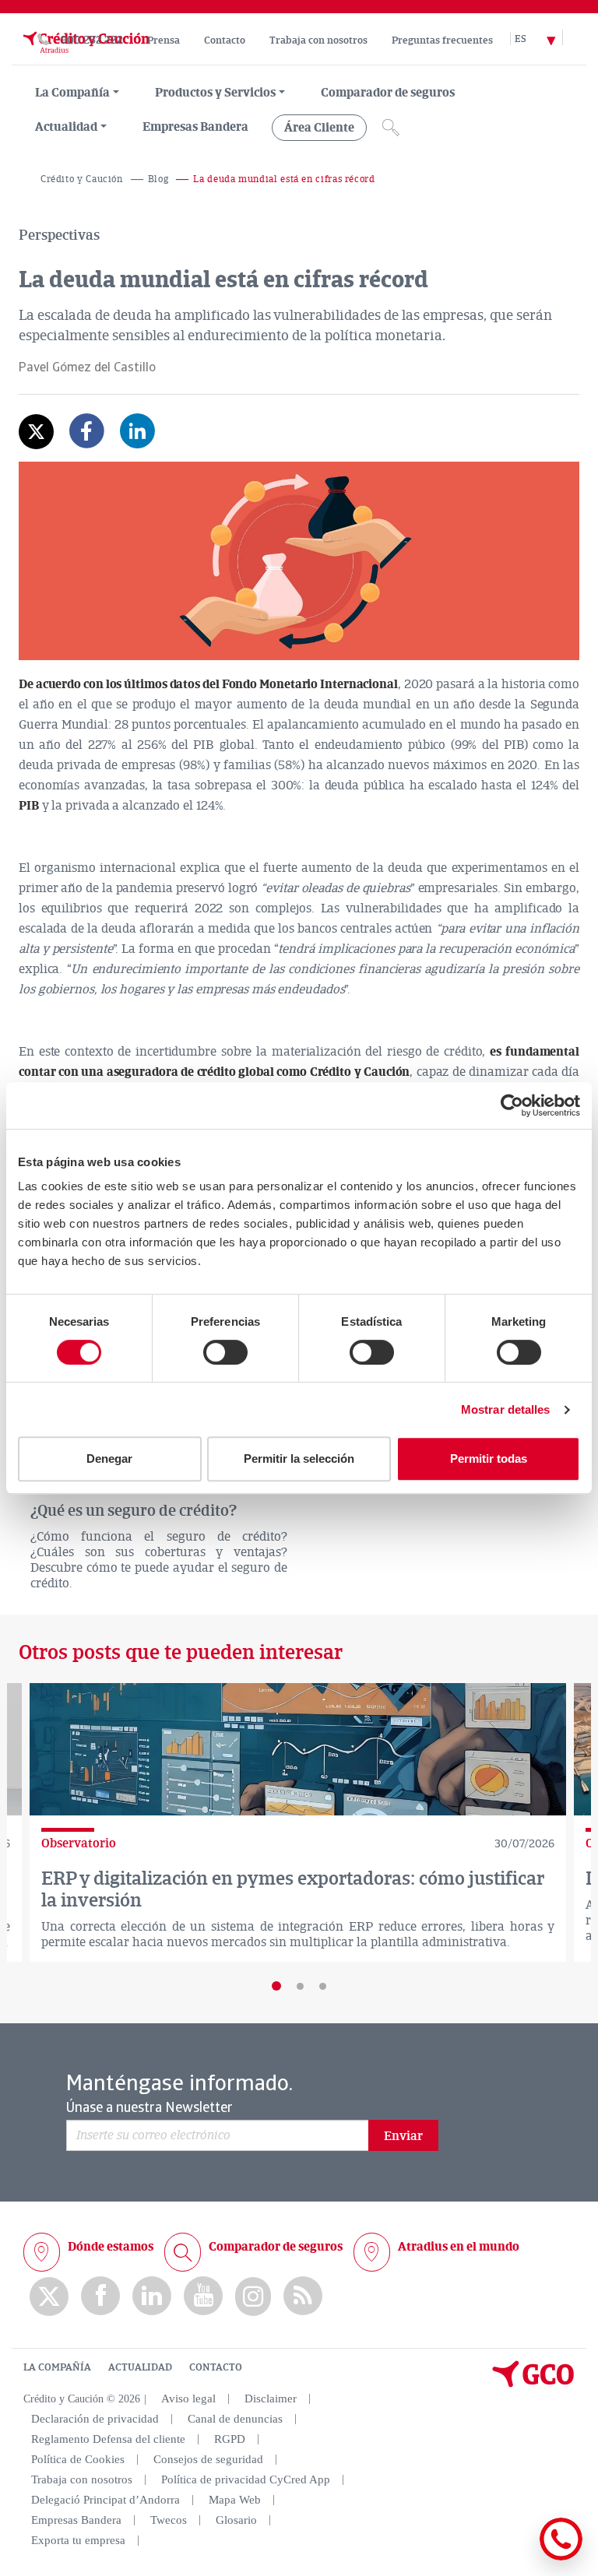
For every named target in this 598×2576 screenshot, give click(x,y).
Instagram (253, 2297)
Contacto (225, 40)
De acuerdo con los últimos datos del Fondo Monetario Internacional (208, 684)
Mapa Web (235, 2500)
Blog (158, 179)
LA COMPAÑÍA (57, 2367)
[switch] (225, 1352)
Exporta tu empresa (78, 2540)
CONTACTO (216, 2367)
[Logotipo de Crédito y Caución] (85, 57)
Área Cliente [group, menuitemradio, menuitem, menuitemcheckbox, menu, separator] (319, 128)
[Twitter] (36, 432)
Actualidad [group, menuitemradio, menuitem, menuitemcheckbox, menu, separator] (66, 127)
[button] (276, 1986)
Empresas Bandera (195, 127)
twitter (49, 2297)
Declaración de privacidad (95, 2419)
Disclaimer (271, 2399)
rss (303, 2296)
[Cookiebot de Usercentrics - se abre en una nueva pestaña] (512, 1105)
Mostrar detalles (506, 1409)
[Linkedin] (137, 442)
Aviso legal (188, 2399)
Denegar (109, 1458)
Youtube (203, 2296)
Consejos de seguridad (208, 2459)
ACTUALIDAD (140, 2367)
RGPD (230, 2439)
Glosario (236, 2520)
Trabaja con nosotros (318, 40)
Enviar (403, 2136)
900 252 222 (92, 40)
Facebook (100, 2296)
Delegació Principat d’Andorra (106, 2500)
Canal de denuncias (235, 2419)
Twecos (169, 2520)
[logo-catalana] (533, 2384)
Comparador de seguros (388, 93)
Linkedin (152, 2296)
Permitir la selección (299, 1458)
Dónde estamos (111, 2247)
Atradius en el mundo (459, 2247)
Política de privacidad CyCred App (246, 2479)
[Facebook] (87, 442)
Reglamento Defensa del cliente (108, 2439)
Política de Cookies (78, 2459)
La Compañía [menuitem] (72, 93)
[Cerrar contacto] (515, 2558)
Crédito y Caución (82, 179)
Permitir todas (489, 1458)
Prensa (164, 40)
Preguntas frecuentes (442, 40)
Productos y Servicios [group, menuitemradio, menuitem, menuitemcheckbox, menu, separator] (215, 93)
